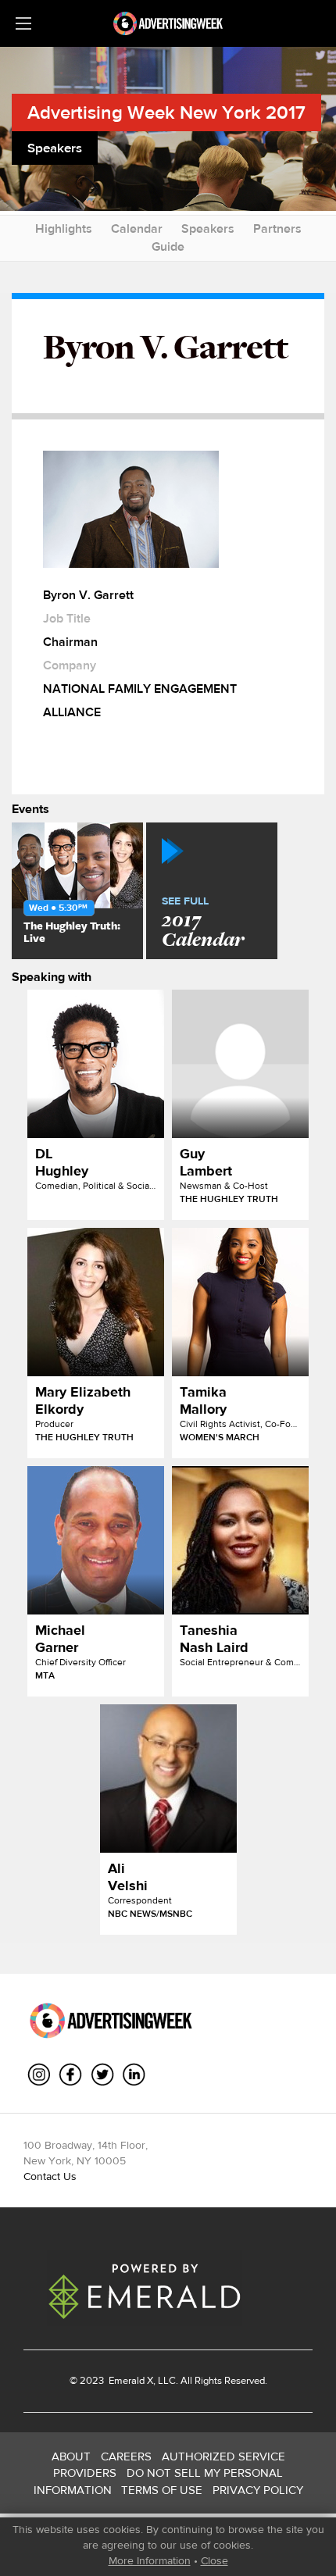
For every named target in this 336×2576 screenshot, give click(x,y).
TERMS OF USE (162, 2490)
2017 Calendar (203, 923)
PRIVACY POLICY (258, 2490)
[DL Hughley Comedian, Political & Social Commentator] (96, 1064)
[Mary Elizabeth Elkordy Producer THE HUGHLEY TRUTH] (96, 1302)
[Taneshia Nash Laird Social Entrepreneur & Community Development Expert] (240, 1540)
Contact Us (50, 2176)
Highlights (64, 228)
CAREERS (126, 2456)
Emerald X (130, 2380)
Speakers (208, 228)
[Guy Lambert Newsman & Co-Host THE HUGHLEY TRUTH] (240, 1064)
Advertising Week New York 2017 (166, 112)
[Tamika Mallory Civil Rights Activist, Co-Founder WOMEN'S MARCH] (240, 1302)
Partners (277, 228)
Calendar (137, 228)
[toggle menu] (23, 23)
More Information (150, 2560)
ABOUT (71, 2456)
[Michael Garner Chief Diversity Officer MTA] (96, 1540)
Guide (168, 246)
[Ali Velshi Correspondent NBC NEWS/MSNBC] (168, 1779)
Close (214, 2560)
